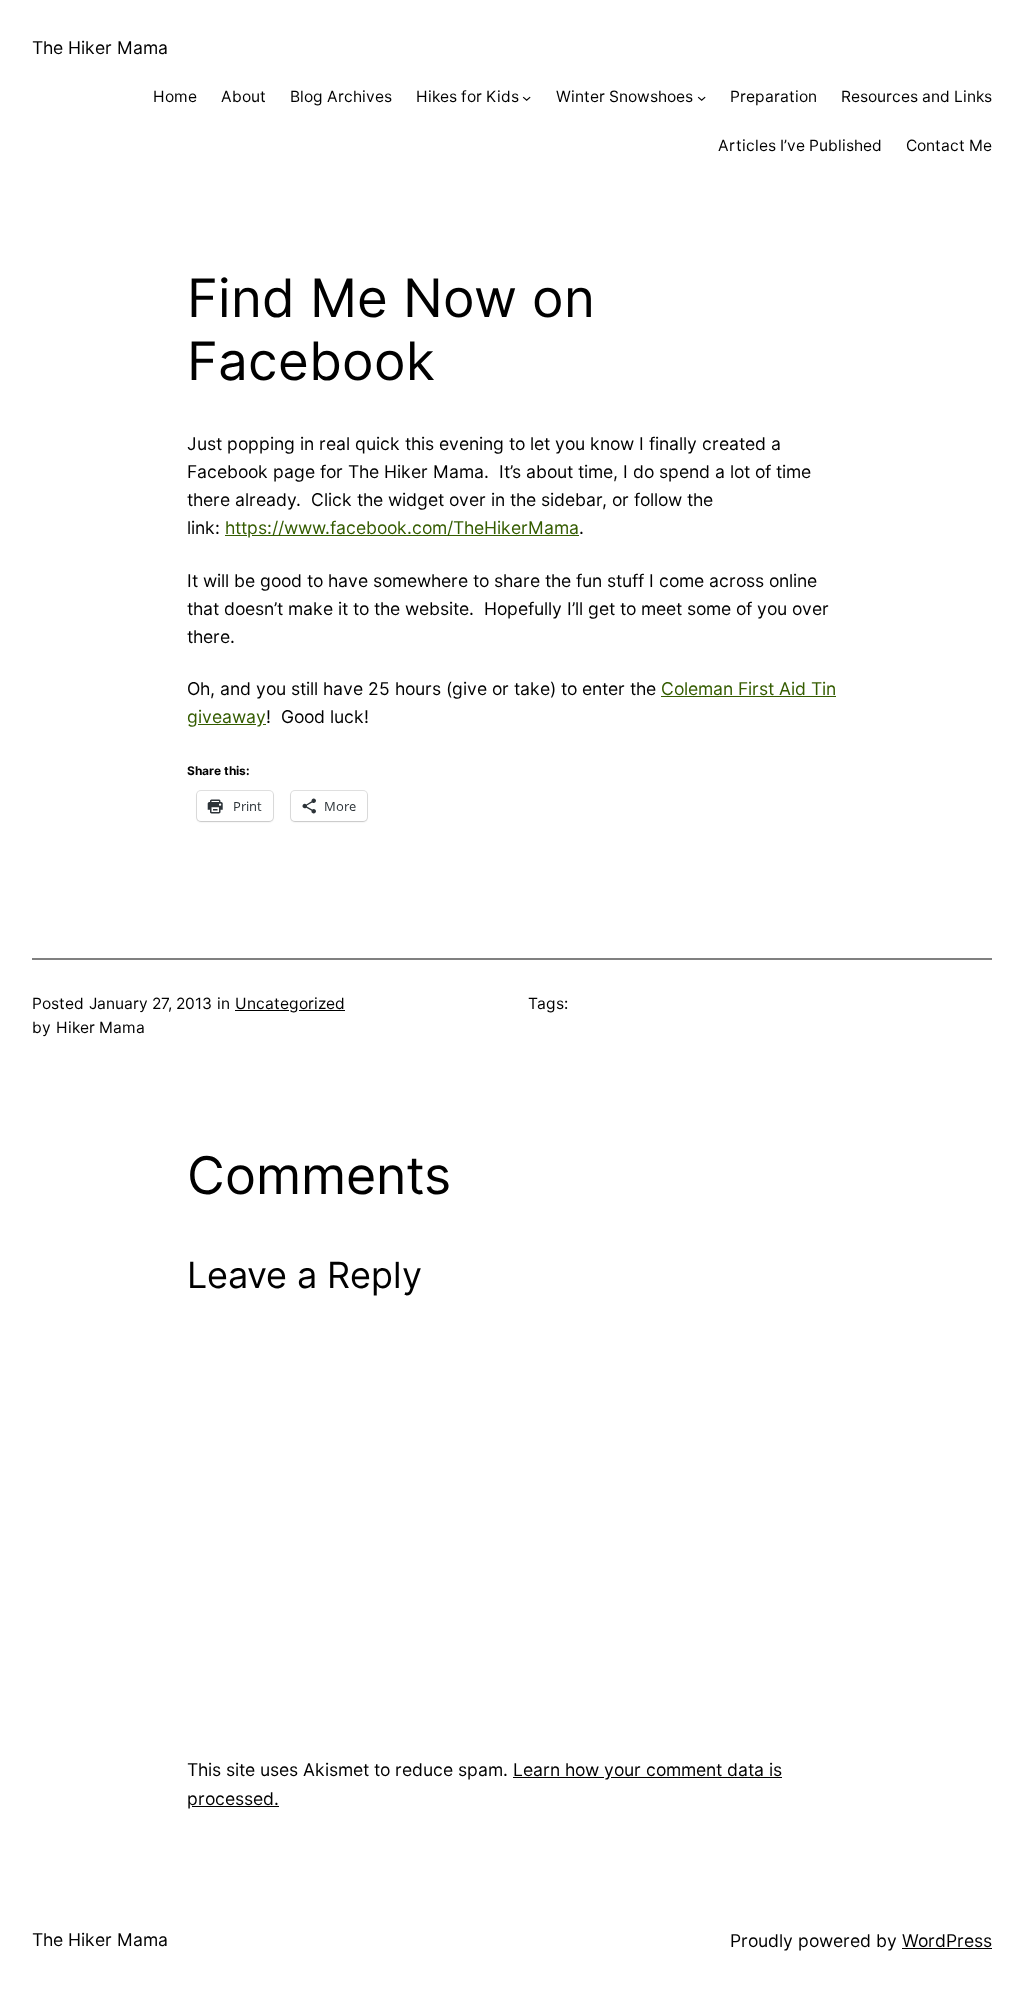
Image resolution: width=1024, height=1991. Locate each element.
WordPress (947, 1940)
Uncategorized (290, 1003)
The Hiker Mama (100, 47)
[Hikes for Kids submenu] (526, 97)
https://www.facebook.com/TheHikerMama (402, 527)
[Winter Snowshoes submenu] (701, 97)
